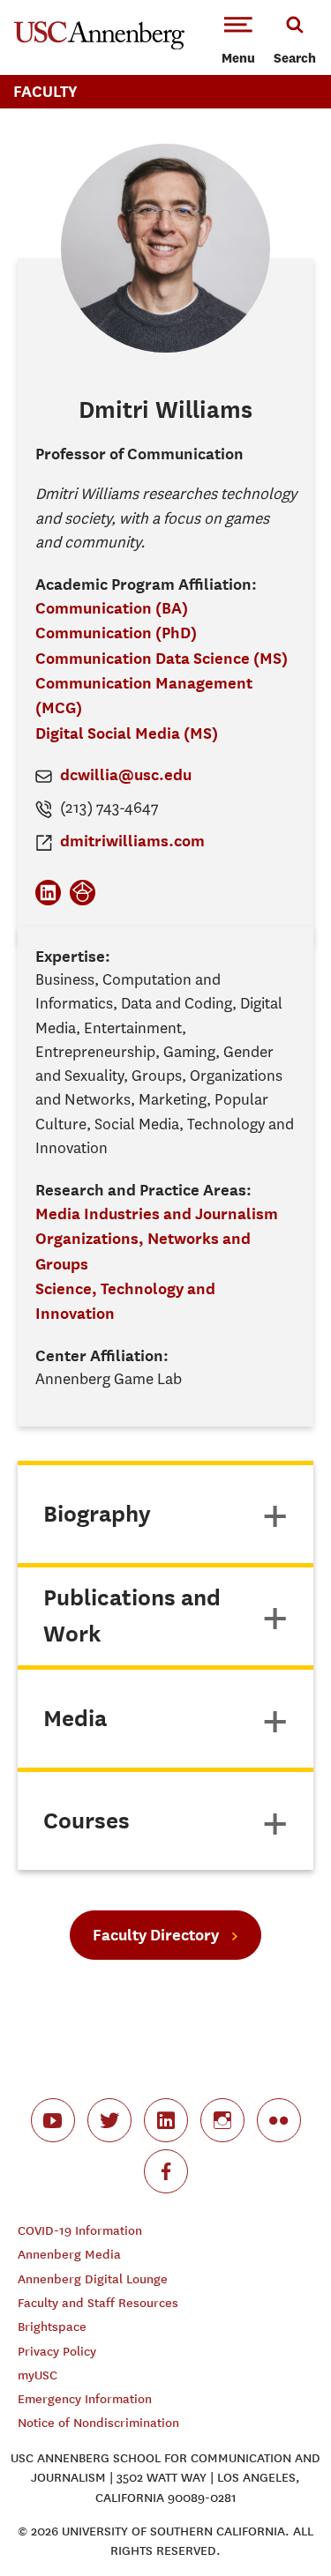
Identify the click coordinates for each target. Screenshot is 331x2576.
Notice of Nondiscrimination (98, 2423)
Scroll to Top (278, 2523)
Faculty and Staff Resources (98, 2303)
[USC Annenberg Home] (99, 46)
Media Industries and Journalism (157, 1214)
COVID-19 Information (80, 2231)
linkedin (166, 2120)
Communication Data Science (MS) (162, 658)
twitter (109, 2120)
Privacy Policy (57, 2352)
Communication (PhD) (116, 633)
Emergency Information (85, 2399)
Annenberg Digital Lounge (93, 2279)
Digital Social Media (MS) (127, 733)
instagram (222, 2120)
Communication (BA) (112, 608)
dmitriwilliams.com (132, 841)
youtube (53, 2120)
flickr (279, 2120)
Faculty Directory (156, 1935)
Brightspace (52, 2327)
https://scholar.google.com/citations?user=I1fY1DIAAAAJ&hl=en (83, 893)
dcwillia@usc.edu (126, 774)
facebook (166, 2171)
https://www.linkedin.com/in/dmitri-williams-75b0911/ (48, 893)
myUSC (38, 2375)
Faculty (45, 91)
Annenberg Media (69, 2255)
